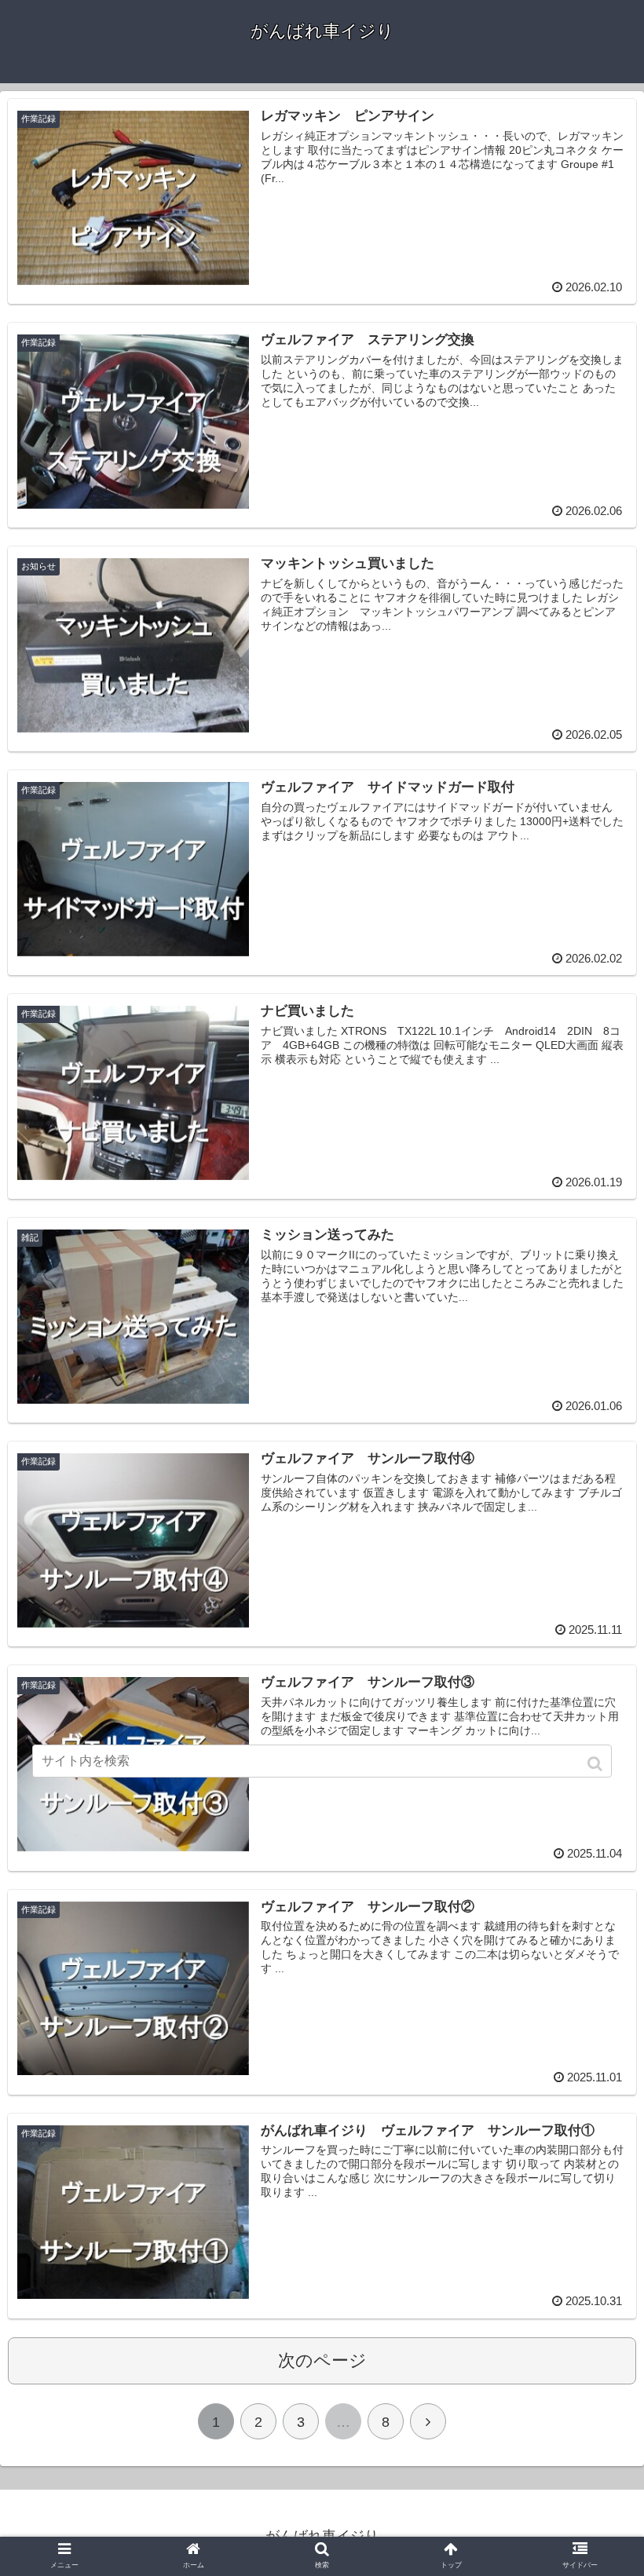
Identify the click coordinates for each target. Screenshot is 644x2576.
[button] (596, 1764)
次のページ (322, 2360)
